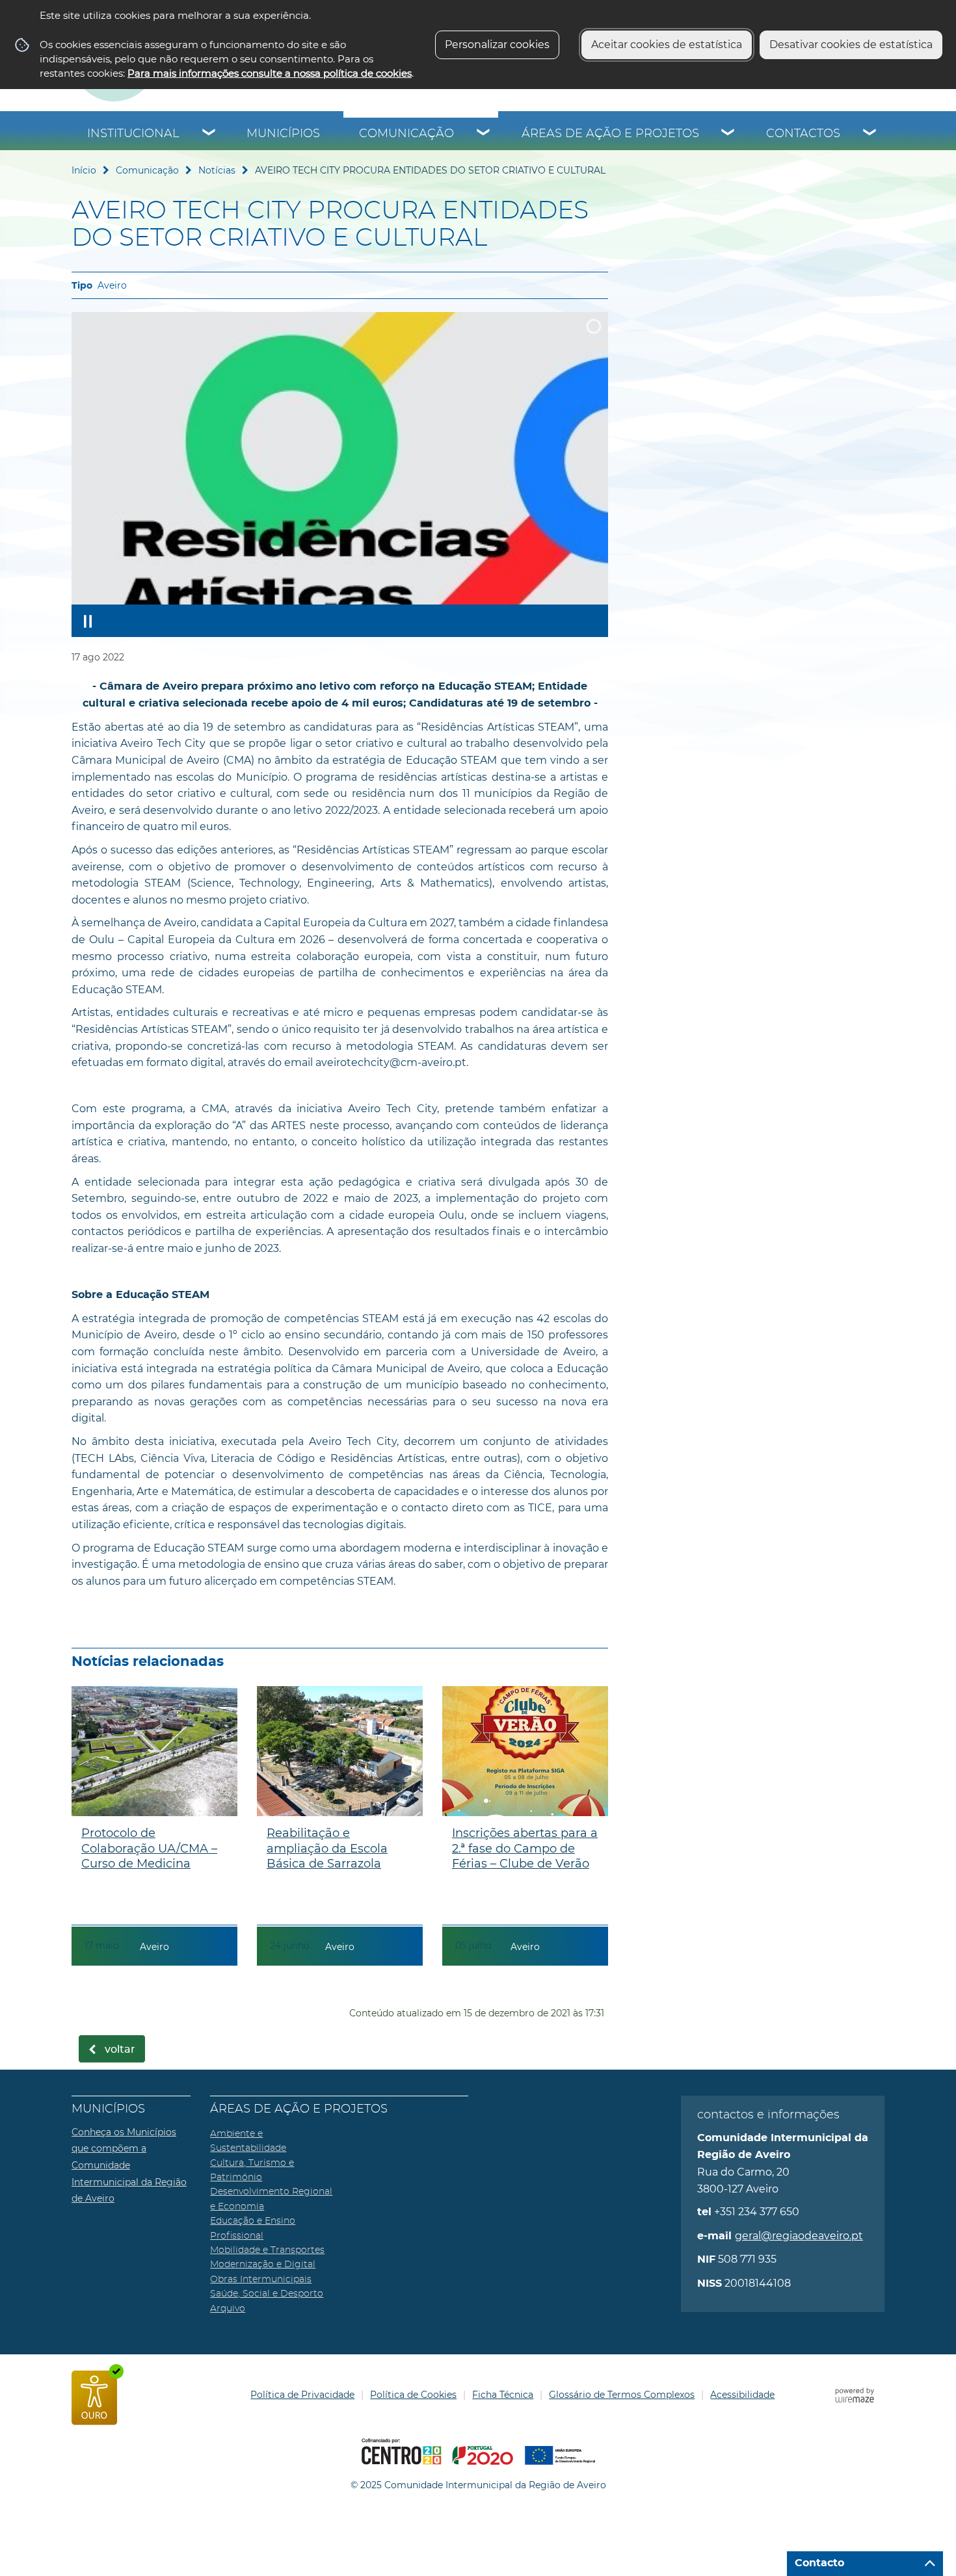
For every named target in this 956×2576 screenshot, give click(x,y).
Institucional (133, 134)
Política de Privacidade (302, 2395)
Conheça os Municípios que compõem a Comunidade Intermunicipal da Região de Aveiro (129, 2165)
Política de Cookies (413, 2395)
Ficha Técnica (503, 2395)
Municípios (283, 134)
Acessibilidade (742, 2395)
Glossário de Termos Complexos (622, 2395)
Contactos (803, 134)
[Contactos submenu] (870, 134)
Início (84, 170)
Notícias (217, 170)
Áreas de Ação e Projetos (610, 134)
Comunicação (406, 134)
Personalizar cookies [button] (497, 45)
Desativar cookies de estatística (851, 45)
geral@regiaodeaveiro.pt (799, 2236)
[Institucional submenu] (209, 134)
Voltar (120, 2049)
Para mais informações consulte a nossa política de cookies (270, 73)
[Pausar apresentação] (88, 621)
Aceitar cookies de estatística (667, 45)
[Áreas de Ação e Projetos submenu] (728, 134)
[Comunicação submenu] (484, 134)
